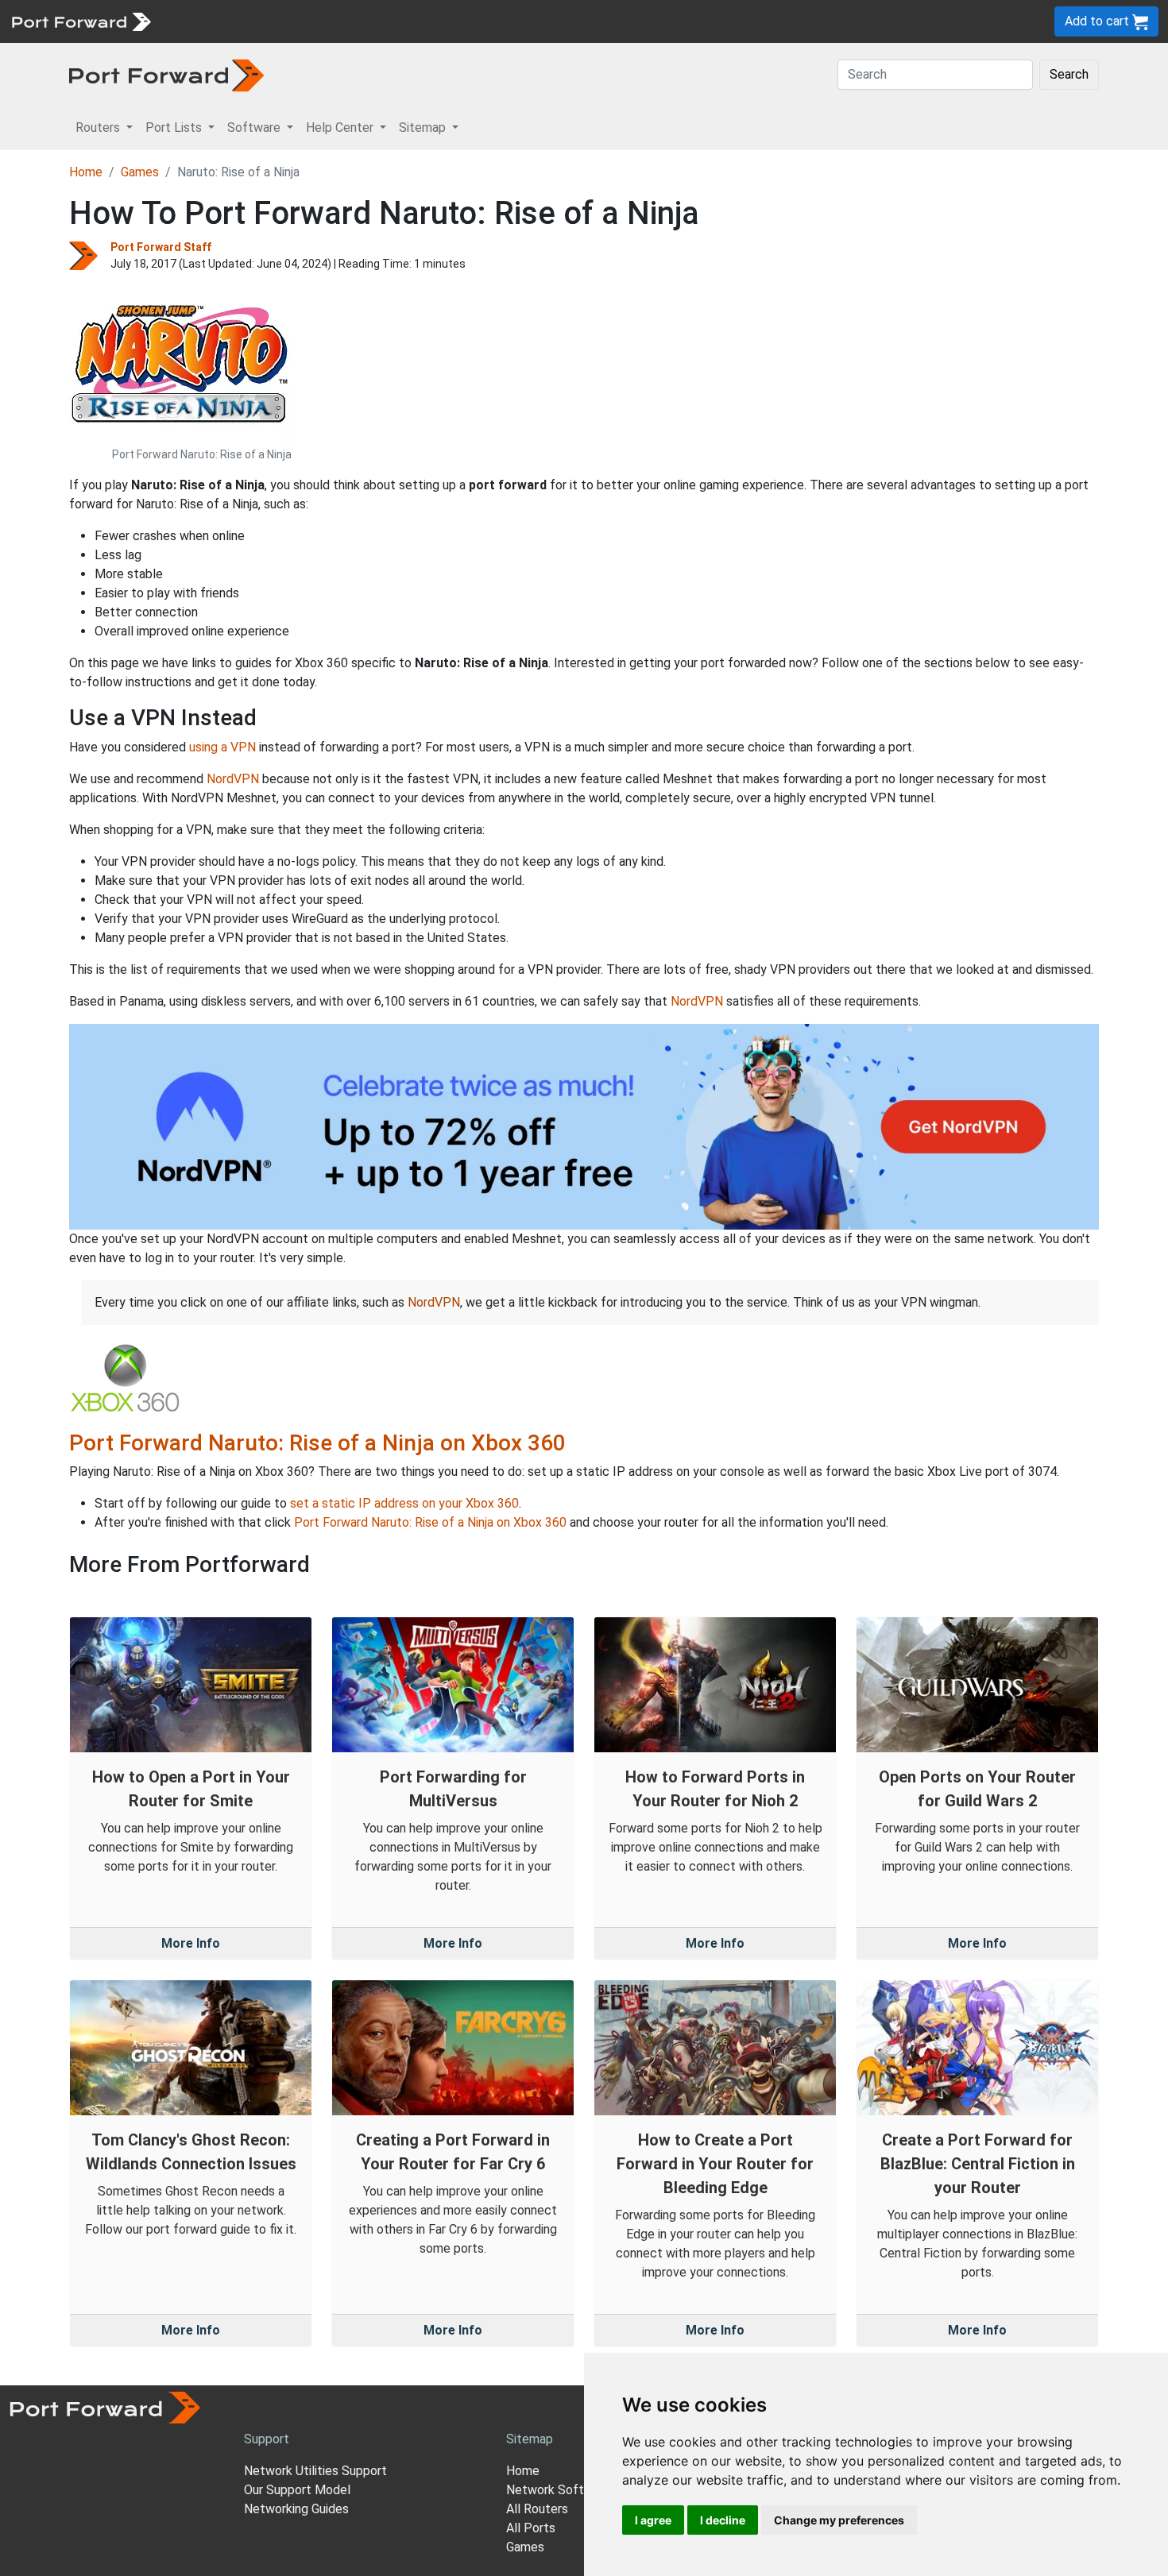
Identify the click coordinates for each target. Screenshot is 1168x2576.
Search (1069, 74)
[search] (537, 21)
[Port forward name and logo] (81, 20)
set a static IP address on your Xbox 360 (404, 1503)
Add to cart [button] (1098, 21)
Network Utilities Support (315, 2471)
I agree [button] (653, 2520)
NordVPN (233, 779)
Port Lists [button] (175, 127)
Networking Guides (296, 2509)
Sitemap (492, 21)
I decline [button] (723, 2520)
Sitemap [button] (424, 127)
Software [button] (255, 127)
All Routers (537, 2509)
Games (140, 172)
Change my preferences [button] (839, 2520)
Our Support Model (297, 2490)
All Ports (531, 2528)
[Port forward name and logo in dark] (166, 74)
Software (349, 21)
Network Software (559, 2490)
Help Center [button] (341, 127)
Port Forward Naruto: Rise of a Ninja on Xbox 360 (317, 1443)
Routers (219, 21)
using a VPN (222, 747)
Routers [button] (99, 127)
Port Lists (282, 21)
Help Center (422, 21)
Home (86, 172)
